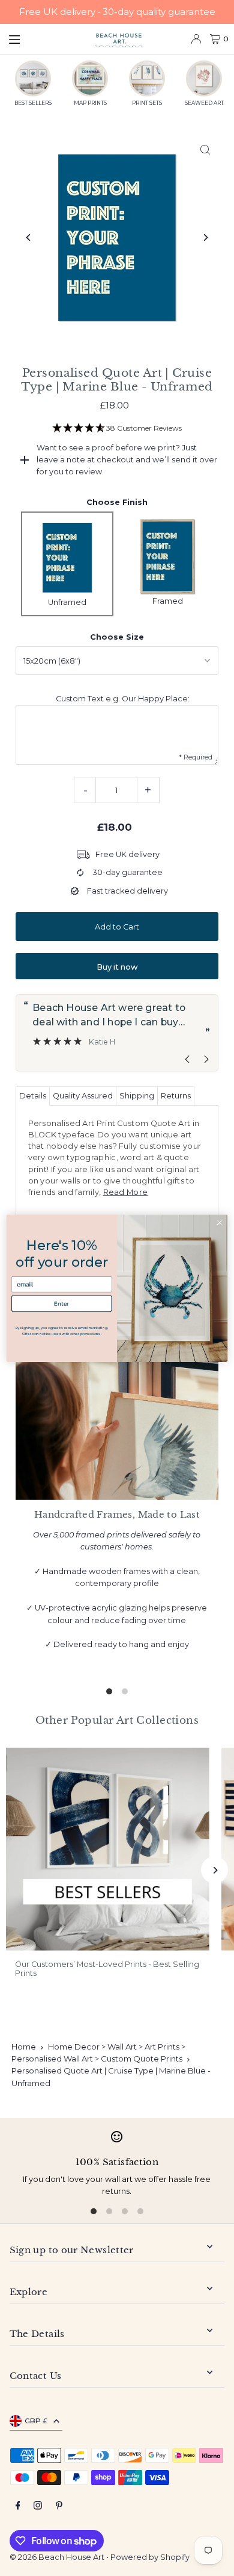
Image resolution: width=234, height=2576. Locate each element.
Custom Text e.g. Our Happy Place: (123, 699)
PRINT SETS (147, 103)
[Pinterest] (59, 2506)
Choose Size (117, 637)
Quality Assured (83, 1096)
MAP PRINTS (90, 103)
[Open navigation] (46, 38)
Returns (176, 1096)
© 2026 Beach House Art (57, 2557)
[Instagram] (38, 2506)
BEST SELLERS (33, 103)
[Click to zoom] (205, 149)
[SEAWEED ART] (204, 78)
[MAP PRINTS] (90, 78)
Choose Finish (117, 502)
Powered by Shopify (150, 2557)
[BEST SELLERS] (33, 78)
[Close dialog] (220, 1222)
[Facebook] (18, 2506)
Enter (61, 1303)
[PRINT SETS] (147, 78)
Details (33, 1096)
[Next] (205, 237)
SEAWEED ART (204, 103)
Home (24, 2047)
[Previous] (29, 237)
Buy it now (117, 967)
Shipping (137, 1096)
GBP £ (36, 2421)
